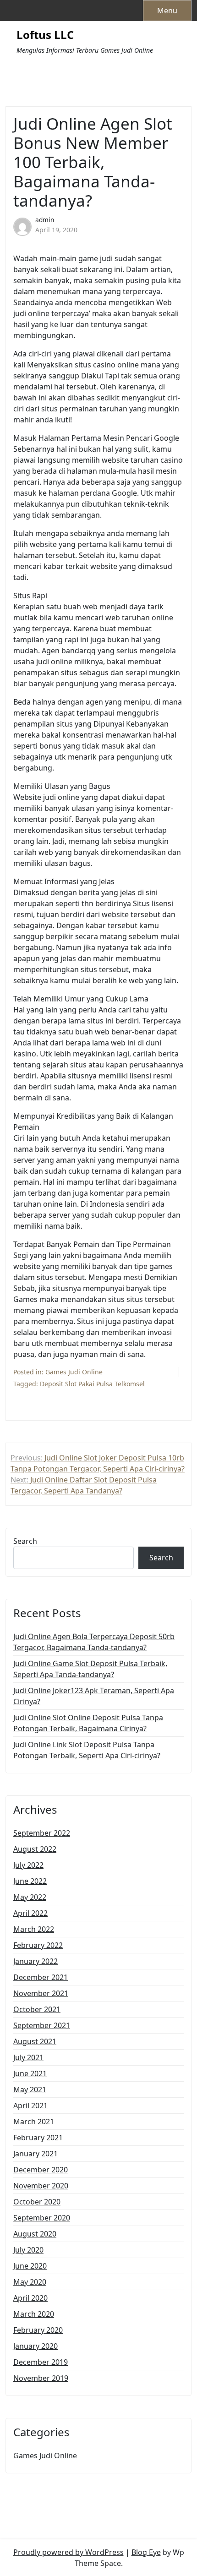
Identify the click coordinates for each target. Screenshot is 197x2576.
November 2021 (41, 1993)
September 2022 (42, 1833)
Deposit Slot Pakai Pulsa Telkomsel (92, 1384)
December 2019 (41, 2362)
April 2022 (30, 1913)
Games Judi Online (74, 1372)
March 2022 (34, 1929)
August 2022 (35, 1849)
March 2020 (34, 2314)
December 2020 (41, 2170)
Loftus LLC (45, 35)
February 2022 (38, 1945)
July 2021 (28, 2057)
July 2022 (28, 1865)
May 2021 (30, 2089)
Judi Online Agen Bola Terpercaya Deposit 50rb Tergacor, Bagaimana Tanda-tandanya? (94, 1642)
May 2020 (30, 2282)
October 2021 (37, 2009)
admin (45, 220)
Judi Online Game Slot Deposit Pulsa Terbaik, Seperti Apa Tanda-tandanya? (90, 1669)
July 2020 (28, 2250)
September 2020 (42, 2218)
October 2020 (37, 2202)
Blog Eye (146, 2552)
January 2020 (36, 2346)
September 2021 (42, 2025)
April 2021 (30, 2106)
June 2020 (30, 2266)
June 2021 (30, 2073)
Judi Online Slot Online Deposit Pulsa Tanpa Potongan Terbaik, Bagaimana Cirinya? (88, 1723)
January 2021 (36, 2154)
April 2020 (30, 2298)
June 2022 (30, 1881)
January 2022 (36, 1961)
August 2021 (35, 2041)
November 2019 (41, 2378)
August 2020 (35, 2234)
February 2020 (38, 2330)
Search (25, 1541)
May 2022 (30, 1897)
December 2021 (41, 1977)
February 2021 (38, 2138)
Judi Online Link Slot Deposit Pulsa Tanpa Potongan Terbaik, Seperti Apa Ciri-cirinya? (87, 1750)
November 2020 (41, 2186)
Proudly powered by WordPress (68, 2552)
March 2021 (34, 2122)
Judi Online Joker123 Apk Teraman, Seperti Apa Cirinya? (94, 1696)
